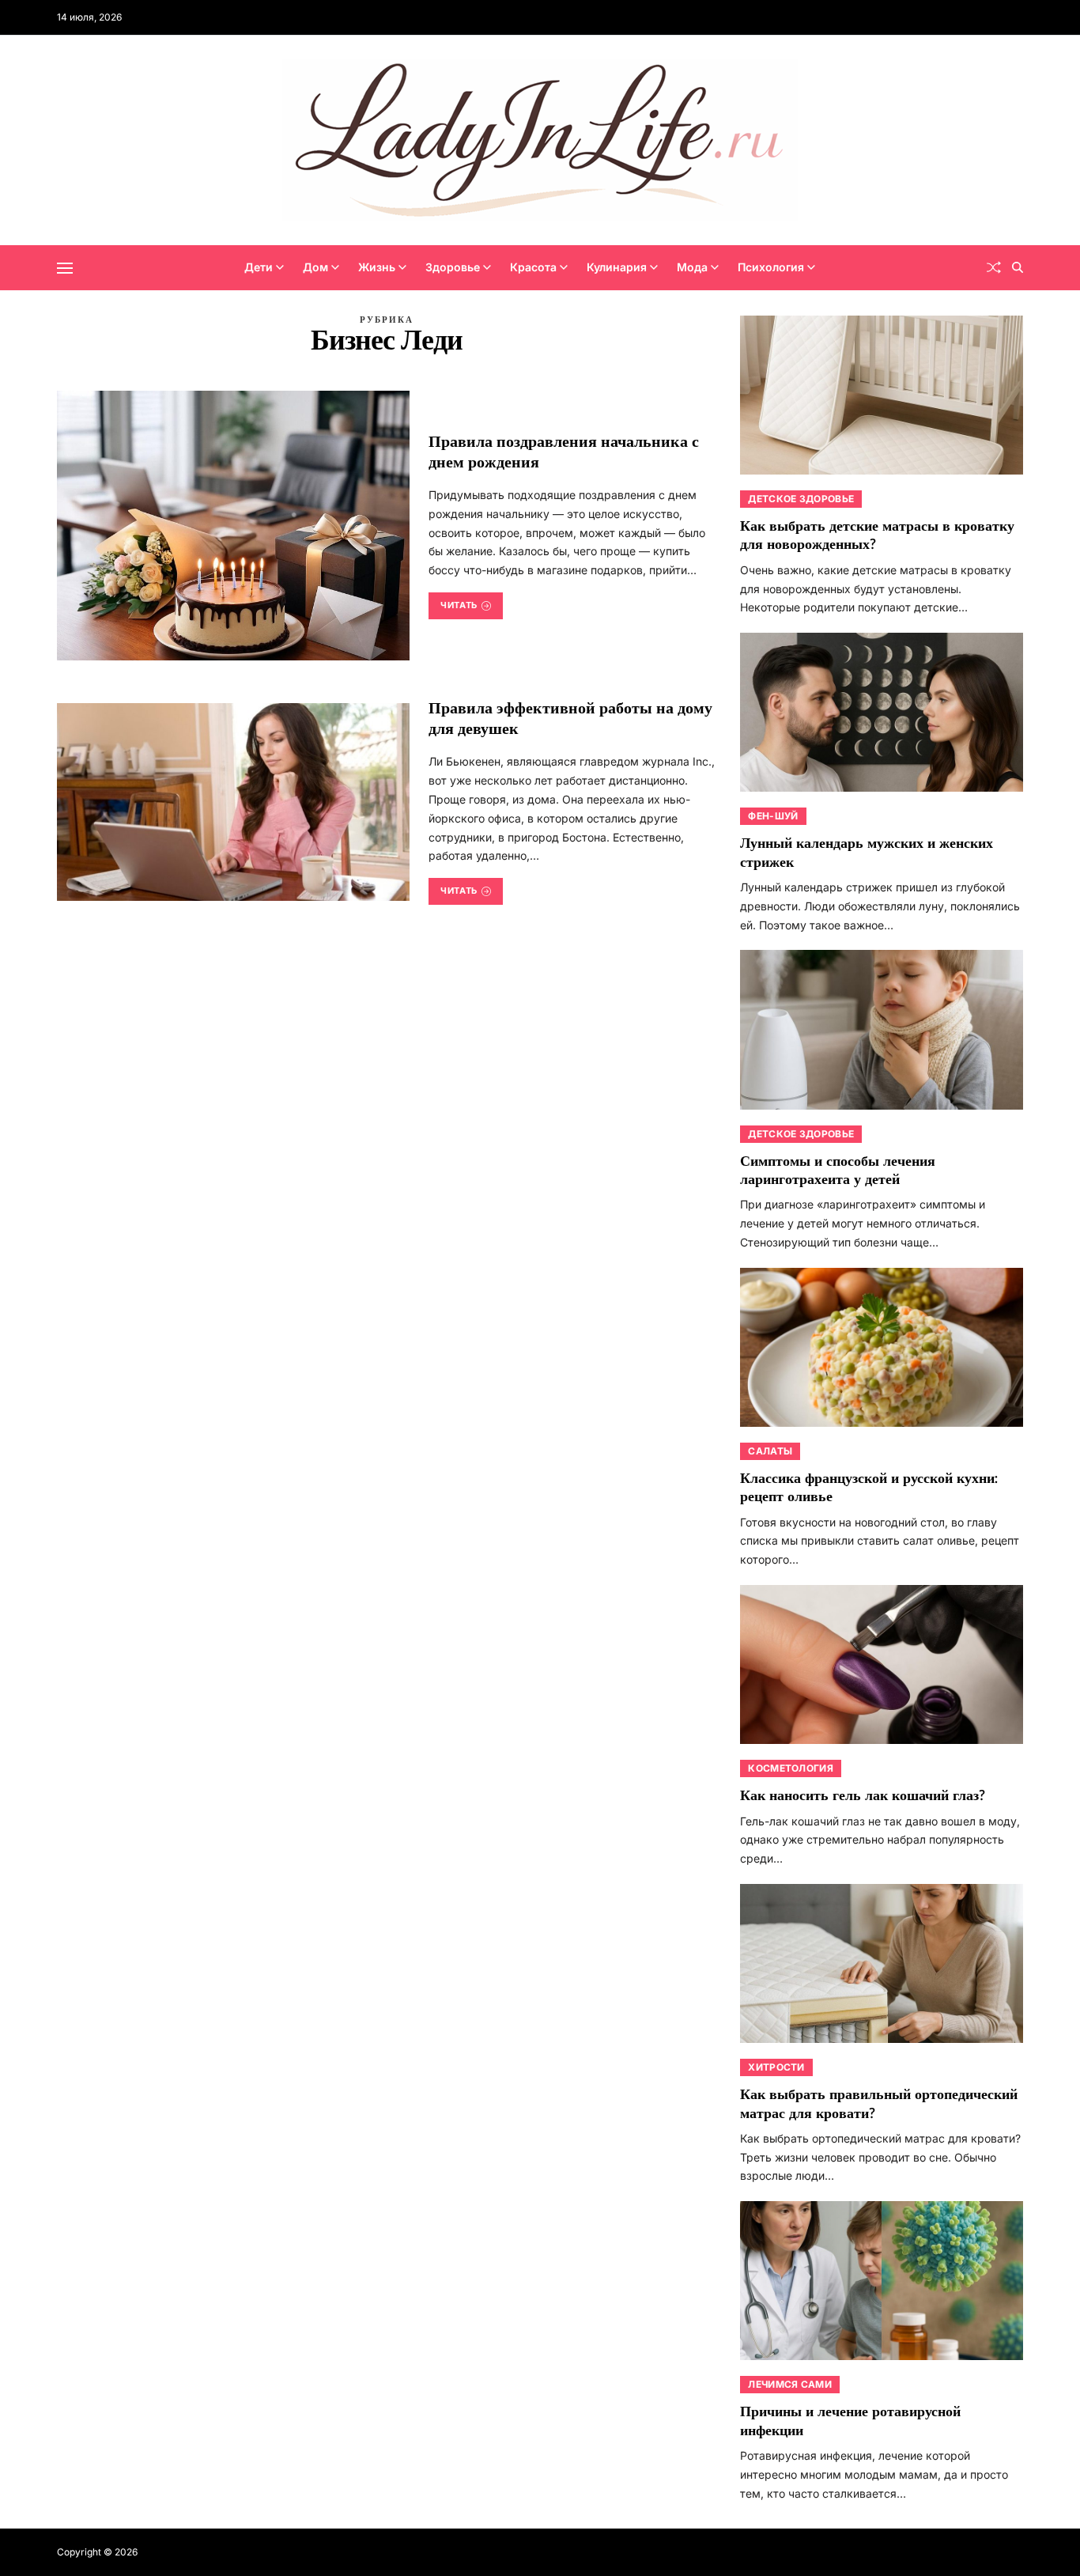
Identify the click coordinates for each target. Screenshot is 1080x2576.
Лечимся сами (790, 2384)
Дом (315, 267)
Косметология (791, 1768)
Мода (692, 267)
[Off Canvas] (65, 268)
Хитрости (776, 2067)
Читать (459, 605)
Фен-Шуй (773, 816)
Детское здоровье (801, 499)
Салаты (770, 1451)
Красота (533, 267)
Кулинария (617, 267)
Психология (771, 267)
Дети (259, 267)
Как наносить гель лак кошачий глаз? (863, 1796)
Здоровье (453, 267)
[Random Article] (994, 267)
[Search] (1018, 267)
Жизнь (377, 267)
